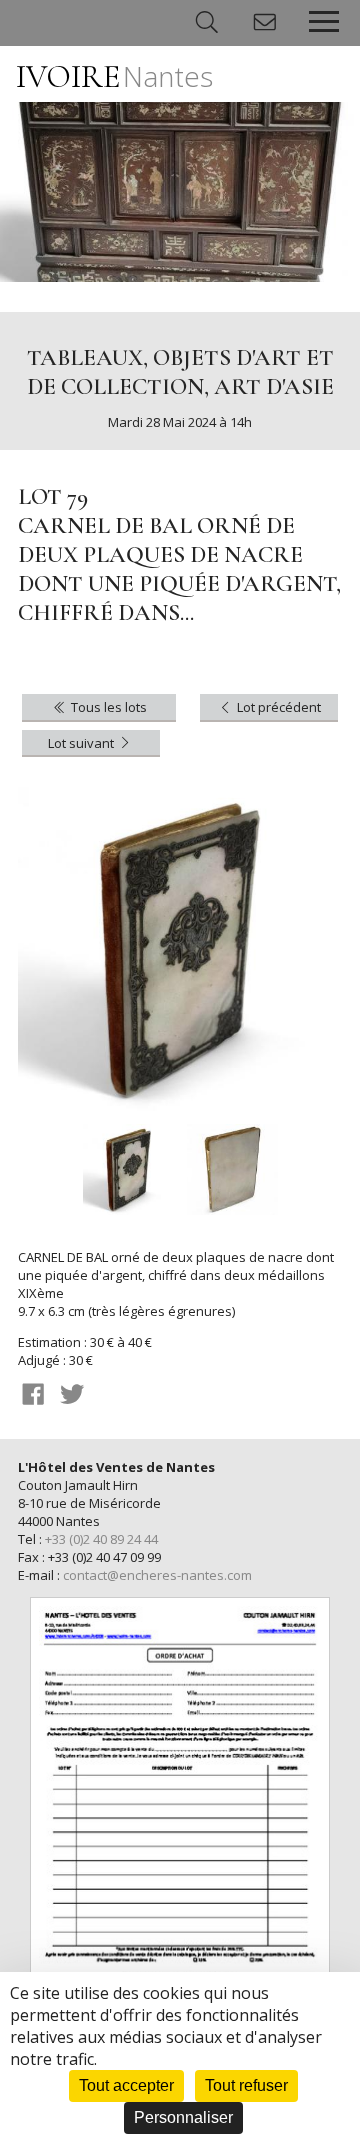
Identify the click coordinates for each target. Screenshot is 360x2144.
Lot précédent (277, 707)
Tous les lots (107, 707)
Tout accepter (126, 2085)
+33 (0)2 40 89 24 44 (101, 1539)
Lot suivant (82, 743)
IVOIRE (114, 76)
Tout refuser (246, 2085)
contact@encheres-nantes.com (157, 1575)
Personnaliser (183, 2117)
